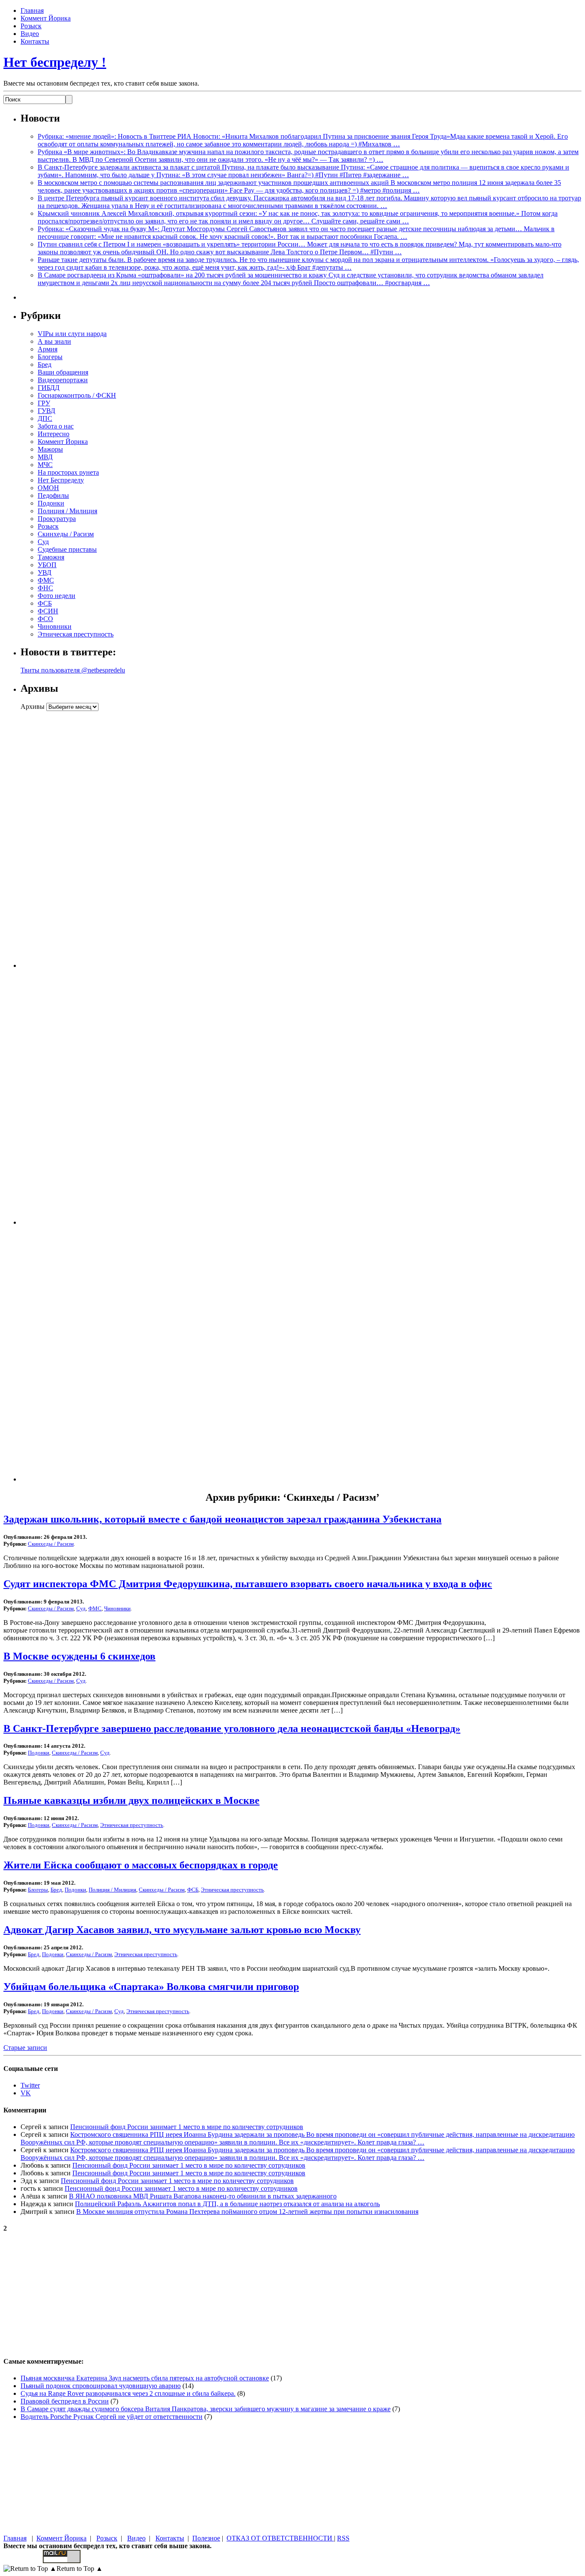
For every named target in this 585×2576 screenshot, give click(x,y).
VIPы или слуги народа (72, 334)
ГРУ (44, 403)
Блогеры (50, 357)
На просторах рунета (68, 472)
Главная (32, 10)
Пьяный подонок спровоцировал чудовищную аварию (101, 2386)
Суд (43, 542)
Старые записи (25, 2048)
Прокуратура (57, 519)
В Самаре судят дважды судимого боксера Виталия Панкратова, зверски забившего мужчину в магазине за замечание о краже (206, 2409)
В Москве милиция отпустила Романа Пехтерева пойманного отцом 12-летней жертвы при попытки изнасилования (247, 2212)
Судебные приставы (67, 549)
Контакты (35, 41)
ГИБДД (49, 388)
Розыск (31, 26)
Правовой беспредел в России (65, 2401)
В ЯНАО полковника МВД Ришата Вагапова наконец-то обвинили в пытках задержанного (203, 2196)
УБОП (47, 565)
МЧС (45, 465)
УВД (45, 573)
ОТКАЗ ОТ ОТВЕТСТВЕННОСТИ (280, 2538)
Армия (48, 349)
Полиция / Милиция (67, 511)
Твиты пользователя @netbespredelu (73, 670)
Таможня (51, 557)
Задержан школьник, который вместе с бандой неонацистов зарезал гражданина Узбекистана (222, 1519)
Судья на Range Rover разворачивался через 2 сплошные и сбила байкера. (128, 2393)
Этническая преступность (76, 634)
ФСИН (48, 611)
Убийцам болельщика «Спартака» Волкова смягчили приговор (151, 1987)
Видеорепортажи (63, 380)
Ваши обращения (63, 372)
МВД (45, 457)
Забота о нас (56, 426)
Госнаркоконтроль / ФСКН (77, 395)
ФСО (45, 619)
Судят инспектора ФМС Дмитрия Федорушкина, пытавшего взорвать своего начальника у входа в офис (248, 1584)
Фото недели (57, 596)
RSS (343, 2538)
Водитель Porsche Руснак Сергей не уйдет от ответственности (112, 2417)
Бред (45, 364)
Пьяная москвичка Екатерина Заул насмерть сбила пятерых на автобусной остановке (145, 2378)
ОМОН (48, 488)
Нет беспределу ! (55, 62)
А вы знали (54, 341)
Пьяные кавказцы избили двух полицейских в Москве (131, 1800)
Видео (30, 34)
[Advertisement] (74, 839)
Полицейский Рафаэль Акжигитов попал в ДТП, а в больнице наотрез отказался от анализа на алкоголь (227, 2204)
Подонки (51, 503)
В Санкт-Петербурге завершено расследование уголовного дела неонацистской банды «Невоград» (232, 1728)
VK (26, 2093)
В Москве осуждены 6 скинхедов (79, 1656)
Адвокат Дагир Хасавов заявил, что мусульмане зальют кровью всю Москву (182, 1930)
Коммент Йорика (46, 18)
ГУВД (46, 411)
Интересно (54, 434)
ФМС (46, 580)
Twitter (30, 2085)
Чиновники (55, 626)
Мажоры (50, 449)
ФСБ (45, 603)
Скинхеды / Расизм (66, 534)
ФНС (45, 588)
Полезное (206, 2538)
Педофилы (53, 495)
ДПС (45, 418)
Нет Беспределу (61, 480)
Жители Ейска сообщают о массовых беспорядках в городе (141, 1865)
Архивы (33, 706)
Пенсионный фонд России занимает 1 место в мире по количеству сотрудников (187, 2127)
